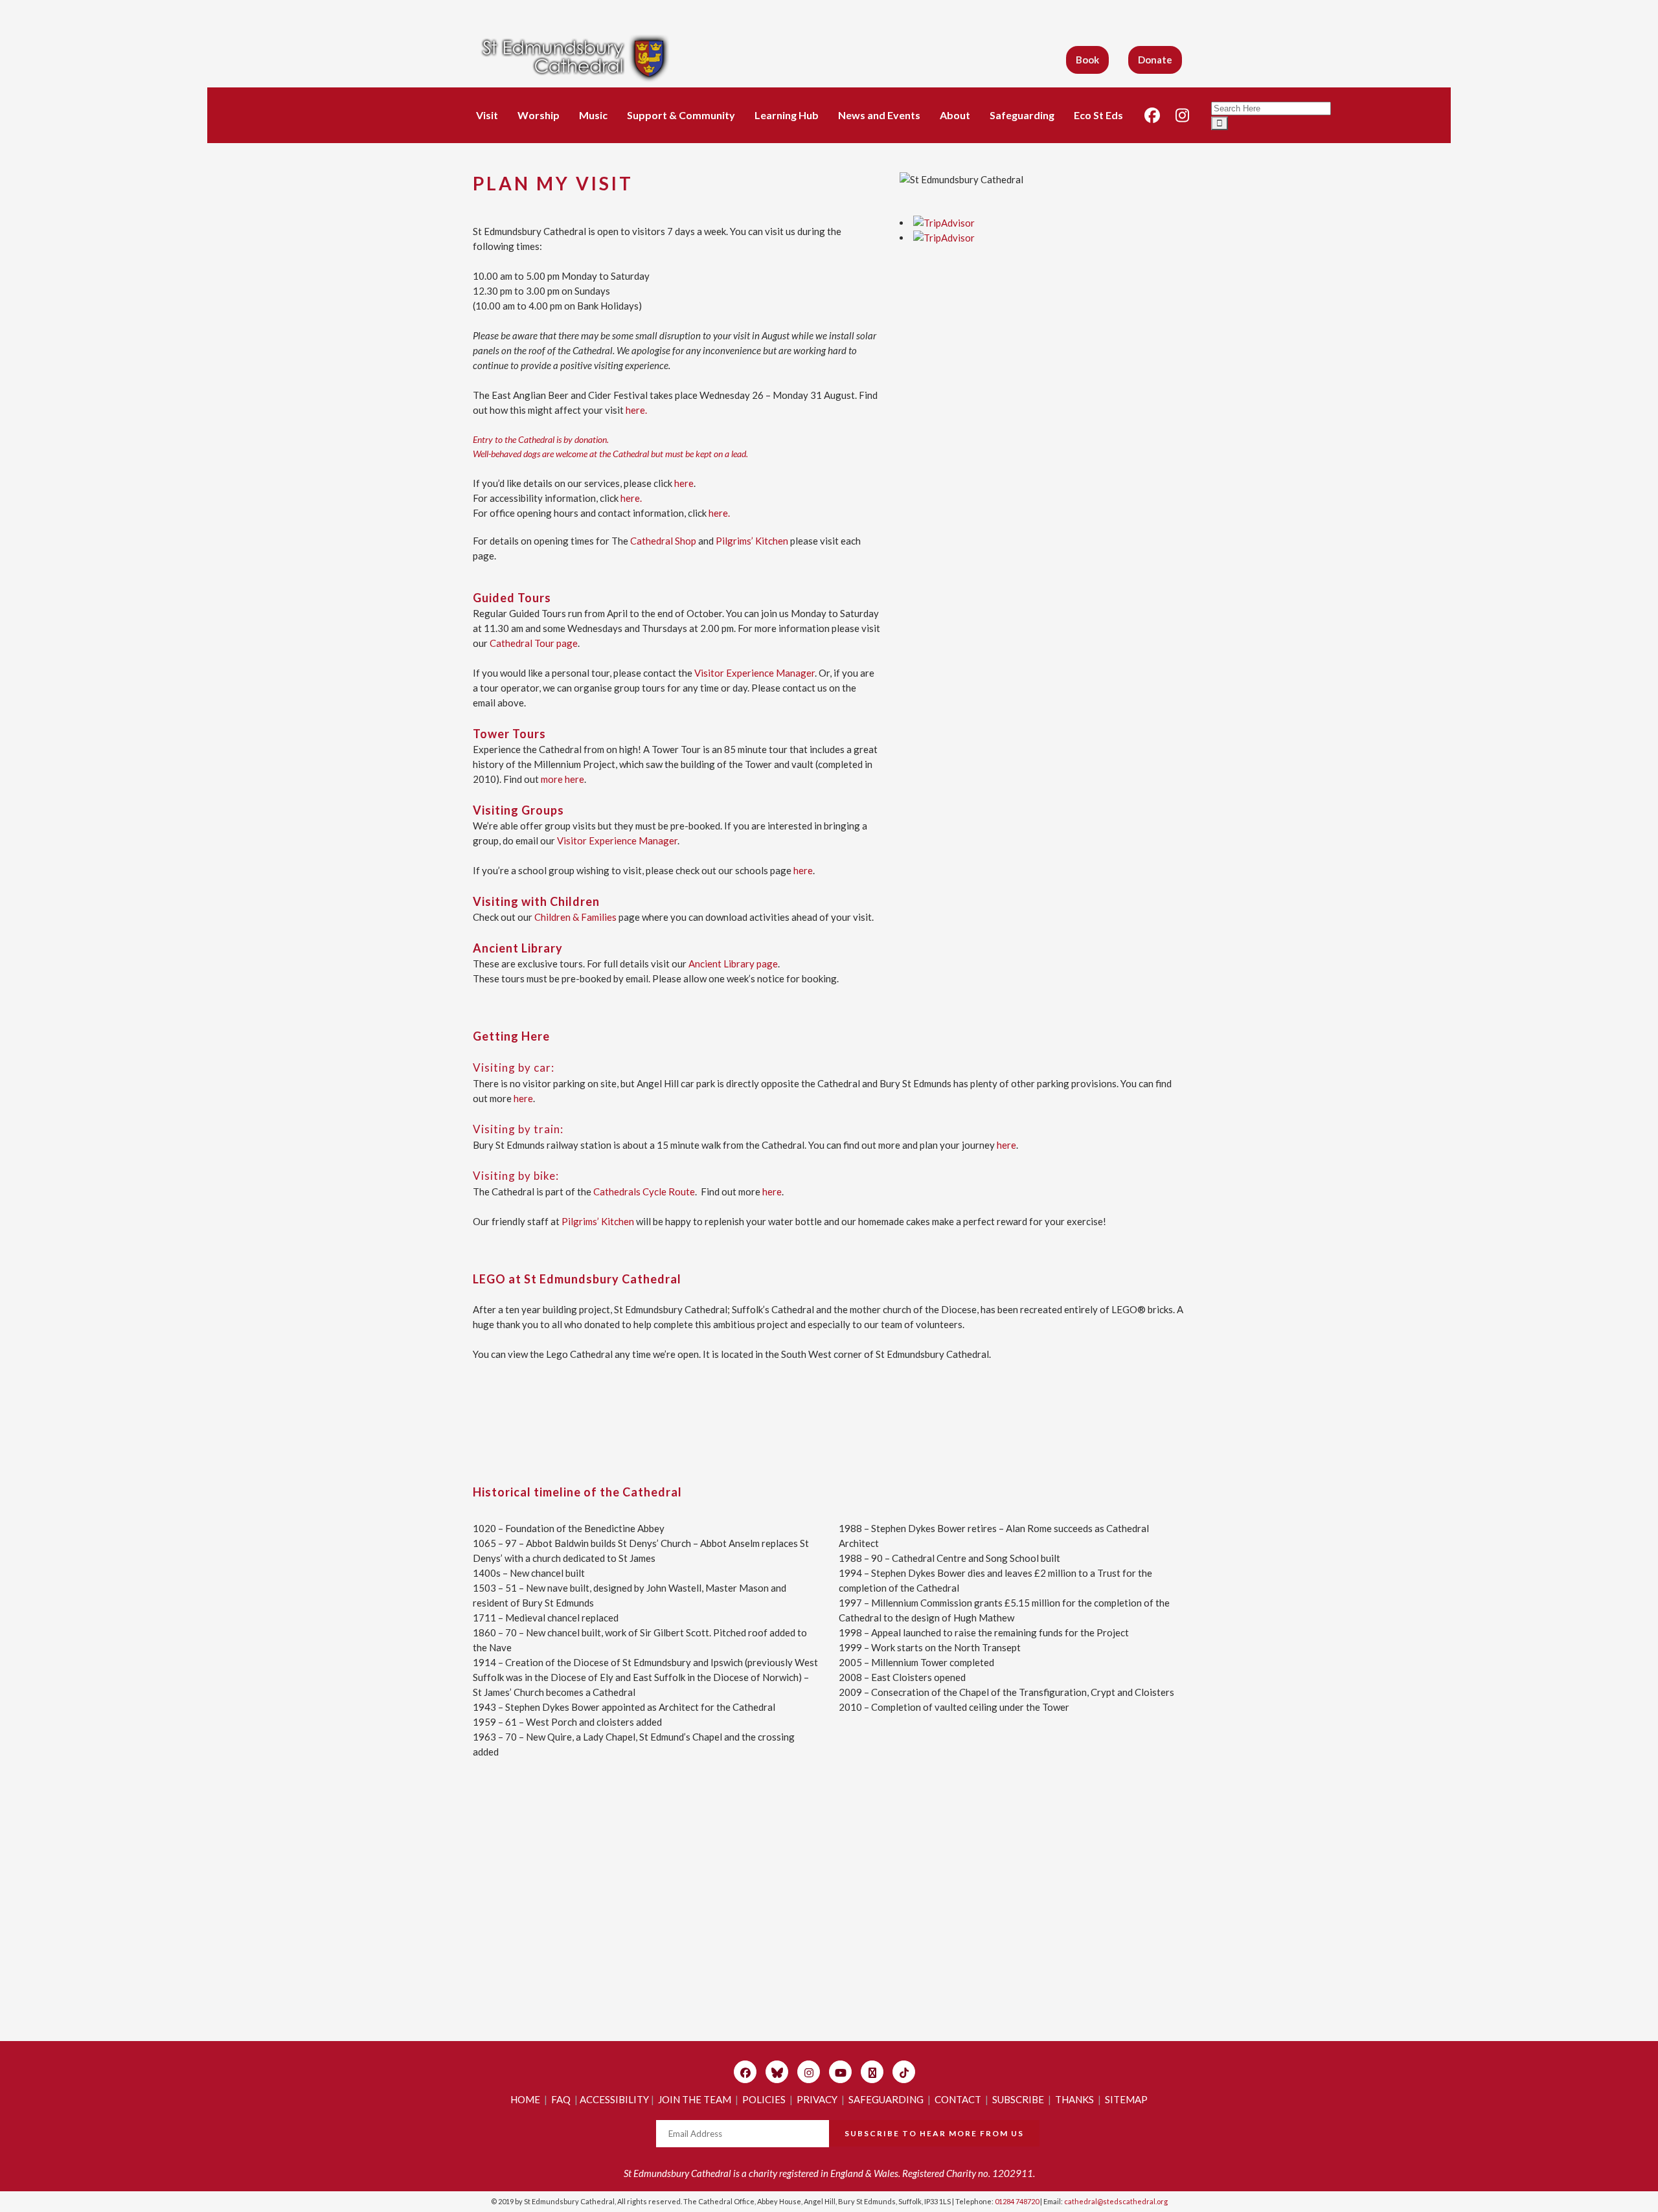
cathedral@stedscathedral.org (1116, 2201)
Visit (487, 115)
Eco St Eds (1098, 115)
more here (562, 779)
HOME (525, 2099)
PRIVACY (817, 2099)
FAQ (561, 2099)
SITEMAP (1126, 2099)
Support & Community (681, 115)
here (684, 483)
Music (593, 115)
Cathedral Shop (663, 541)
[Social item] (1152, 115)
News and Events (879, 115)
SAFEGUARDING (886, 2099)
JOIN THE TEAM (695, 2099)
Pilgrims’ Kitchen (752, 541)
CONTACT (958, 2099)
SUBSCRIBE (1018, 2099)
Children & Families (575, 917)
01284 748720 (1017, 2201)
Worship (539, 115)
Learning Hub (787, 115)
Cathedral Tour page (534, 643)
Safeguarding (1022, 115)
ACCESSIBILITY (614, 2099)
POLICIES (764, 2099)
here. (635, 410)
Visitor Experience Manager (755, 673)
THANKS (1074, 2099)
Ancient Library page (733, 964)
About (955, 115)
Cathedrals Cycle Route (644, 1191)
